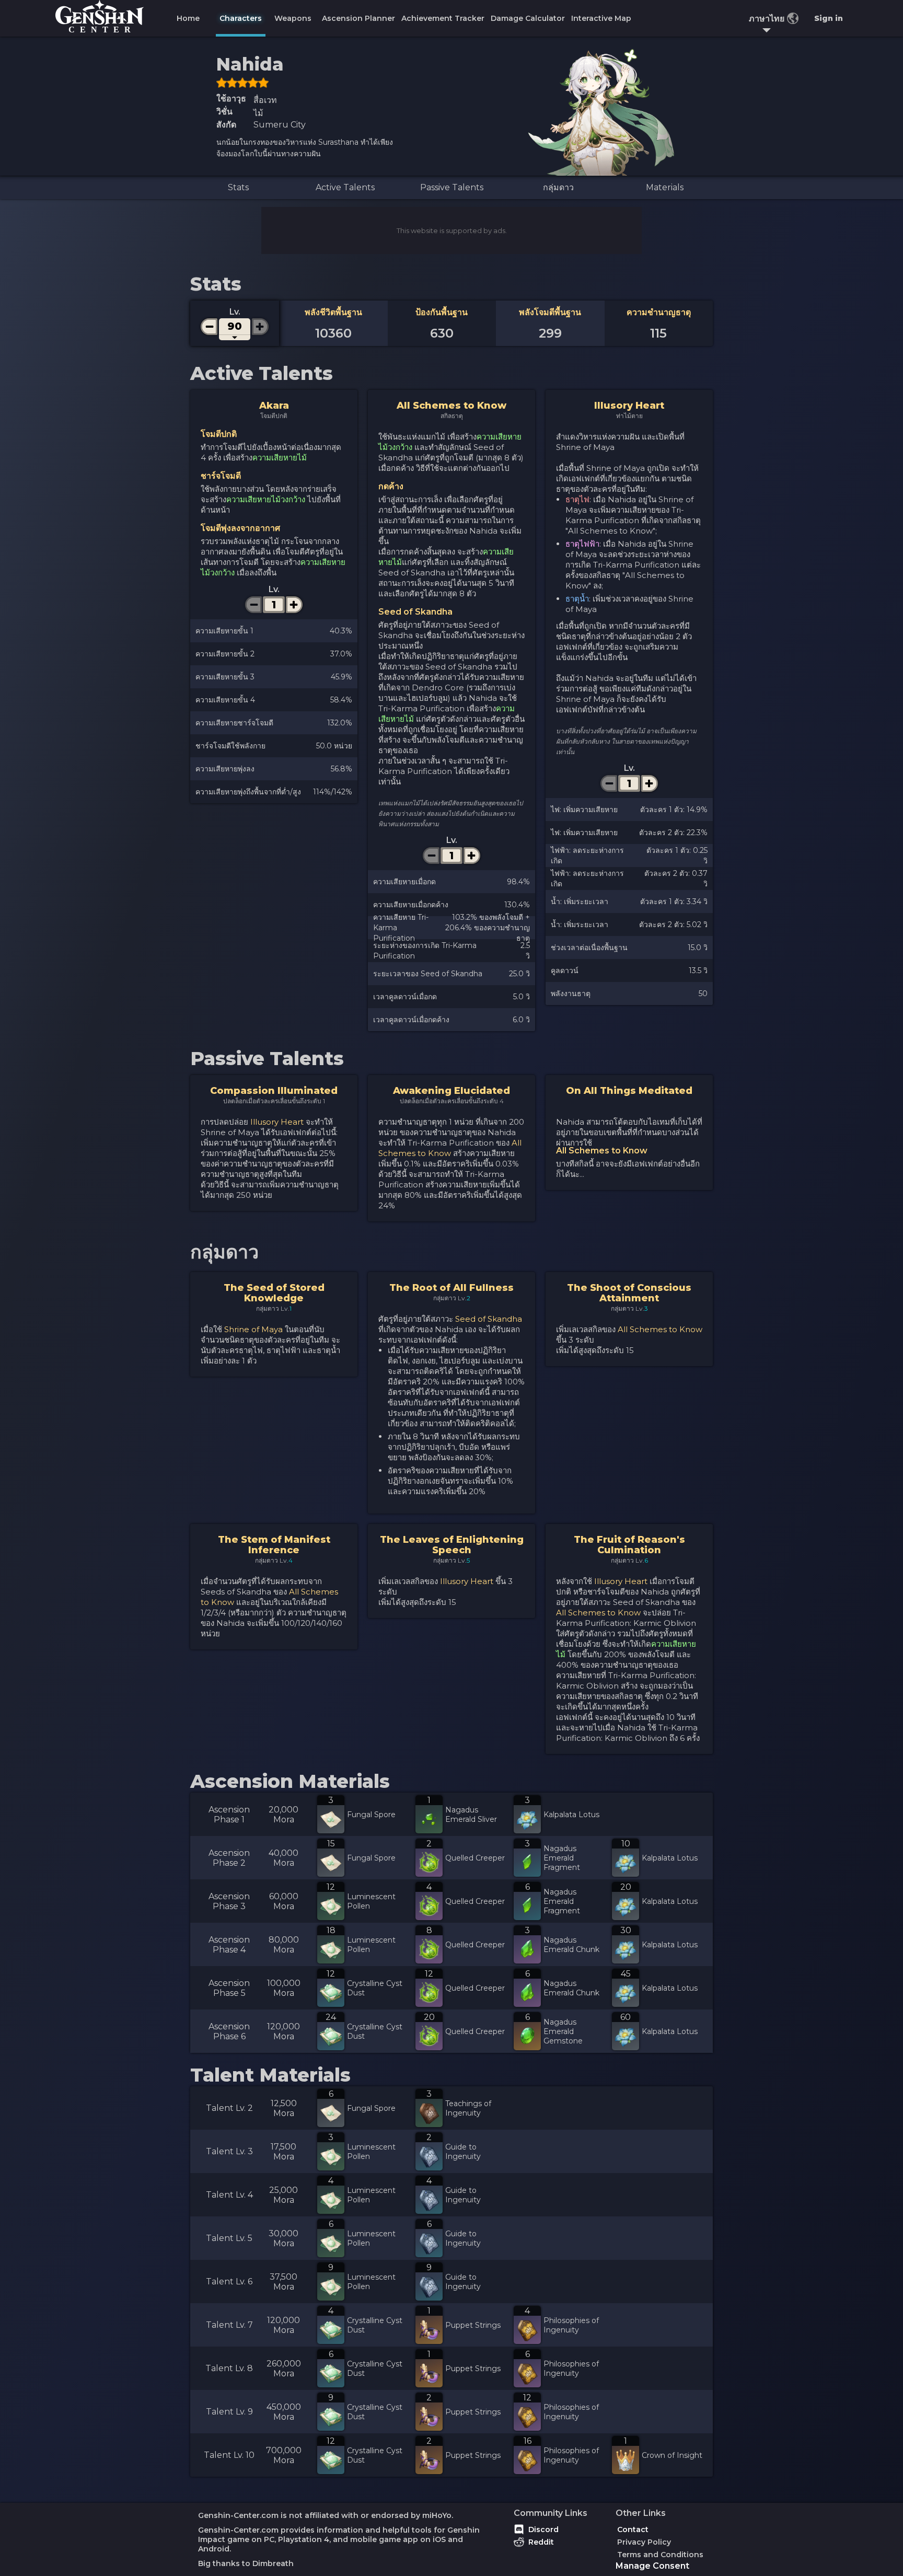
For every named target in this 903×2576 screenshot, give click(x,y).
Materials (665, 187)
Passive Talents (452, 187)
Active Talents (345, 187)
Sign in (829, 18)
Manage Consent (652, 2566)
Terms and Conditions (660, 2555)
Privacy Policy (644, 2542)
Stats (238, 187)
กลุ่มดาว (558, 187)
